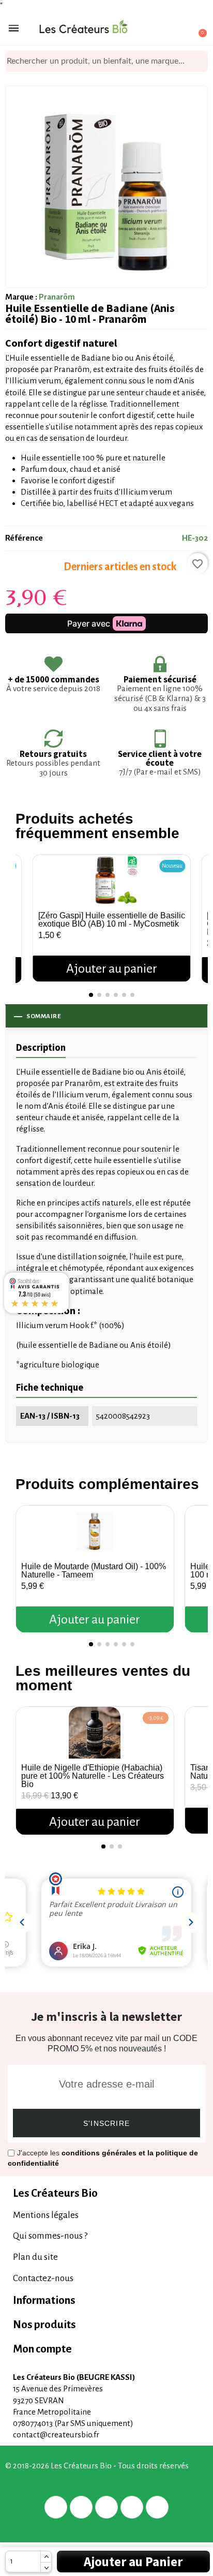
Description (41, 1047)
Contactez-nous (43, 2278)
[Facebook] (56, 2507)
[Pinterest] (106, 2507)
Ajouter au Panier (133, 2562)
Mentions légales (46, 2215)
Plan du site (35, 2257)
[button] (26, 908)
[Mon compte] (161, 29)
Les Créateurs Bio (55, 2193)
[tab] (106, 2193)
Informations (44, 2300)
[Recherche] (200, 61)
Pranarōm (57, 297)
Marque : (21, 297)
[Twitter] (81, 2507)
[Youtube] (157, 2507)
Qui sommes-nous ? (50, 2236)
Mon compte (42, 2349)
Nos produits (44, 2325)
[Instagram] (132, 2507)
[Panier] (197, 28)
